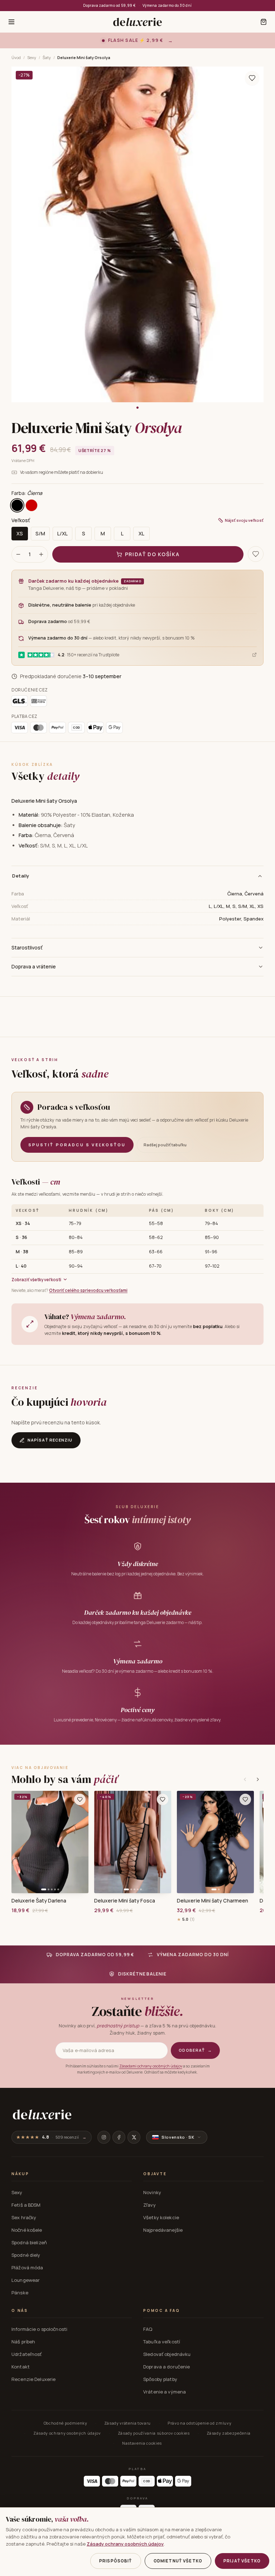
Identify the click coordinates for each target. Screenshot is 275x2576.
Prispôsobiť (116, 2561)
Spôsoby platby (160, 2379)
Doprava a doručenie (167, 2367)
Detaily (21, 876)
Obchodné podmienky (66, 2423)
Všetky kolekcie (161, 2217)
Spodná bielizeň (29, 2242)
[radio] (17, 505)
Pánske (20, 2293)
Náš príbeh (23, 2342)
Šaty (47, 57)
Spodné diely (26, 2255)
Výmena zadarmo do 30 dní (167, 5)
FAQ (148, 2329)
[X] (134, 2137)
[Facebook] (119, 2137)
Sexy (32, 57)
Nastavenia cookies (142, 2443)
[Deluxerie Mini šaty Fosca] (133, 1842)
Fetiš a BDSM (26, 2205)
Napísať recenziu (50, 1440)
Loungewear (26, 2280)
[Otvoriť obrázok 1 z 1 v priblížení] (137, 235)
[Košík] (264, 22)
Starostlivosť (27, 947)
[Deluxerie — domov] (137, 22)
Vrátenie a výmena (165, 2392)
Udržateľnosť (27, 2354)
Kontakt (21, 2367)
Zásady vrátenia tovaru (128, 2423)
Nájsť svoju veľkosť (244, 520)
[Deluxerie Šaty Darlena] (50, 1842)
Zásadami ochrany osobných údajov (151, 2066)
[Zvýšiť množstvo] (41, 554)
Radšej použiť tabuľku (165, 1145)
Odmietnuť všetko (178, 2561)
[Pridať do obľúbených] (80, 1799)
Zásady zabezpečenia (229, 2433)
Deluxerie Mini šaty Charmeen (213, 1901)
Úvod (16, 57)
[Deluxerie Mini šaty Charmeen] (215, 1842)
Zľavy (149, 2205)
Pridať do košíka (152, 554)
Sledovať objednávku (167, 2354)
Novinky (152, 2192)
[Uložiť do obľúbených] (252, 78)
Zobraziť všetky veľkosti (36, 1280)
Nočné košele (27, 2230)
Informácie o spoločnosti (39, 2329)
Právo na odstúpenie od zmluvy (199, 2423)
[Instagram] (104, 2137)
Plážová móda (27, 2268)
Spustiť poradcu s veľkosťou (77, 1145)
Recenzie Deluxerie (33, 2379)
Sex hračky (24, 2217)
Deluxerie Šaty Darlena (39, 1901)
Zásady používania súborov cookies (154, 2433)
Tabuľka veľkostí (162, 2342)
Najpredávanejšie (163, 2230)
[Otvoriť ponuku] (11, 22)
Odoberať (195, 2050)
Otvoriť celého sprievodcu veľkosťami (88, 1290)
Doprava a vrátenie (34, 966)
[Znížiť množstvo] (18, 554)
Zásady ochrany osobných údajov (67, 2433)
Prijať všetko (242, 2561)
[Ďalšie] (258, 1779)
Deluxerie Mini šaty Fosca (125, 1901)
